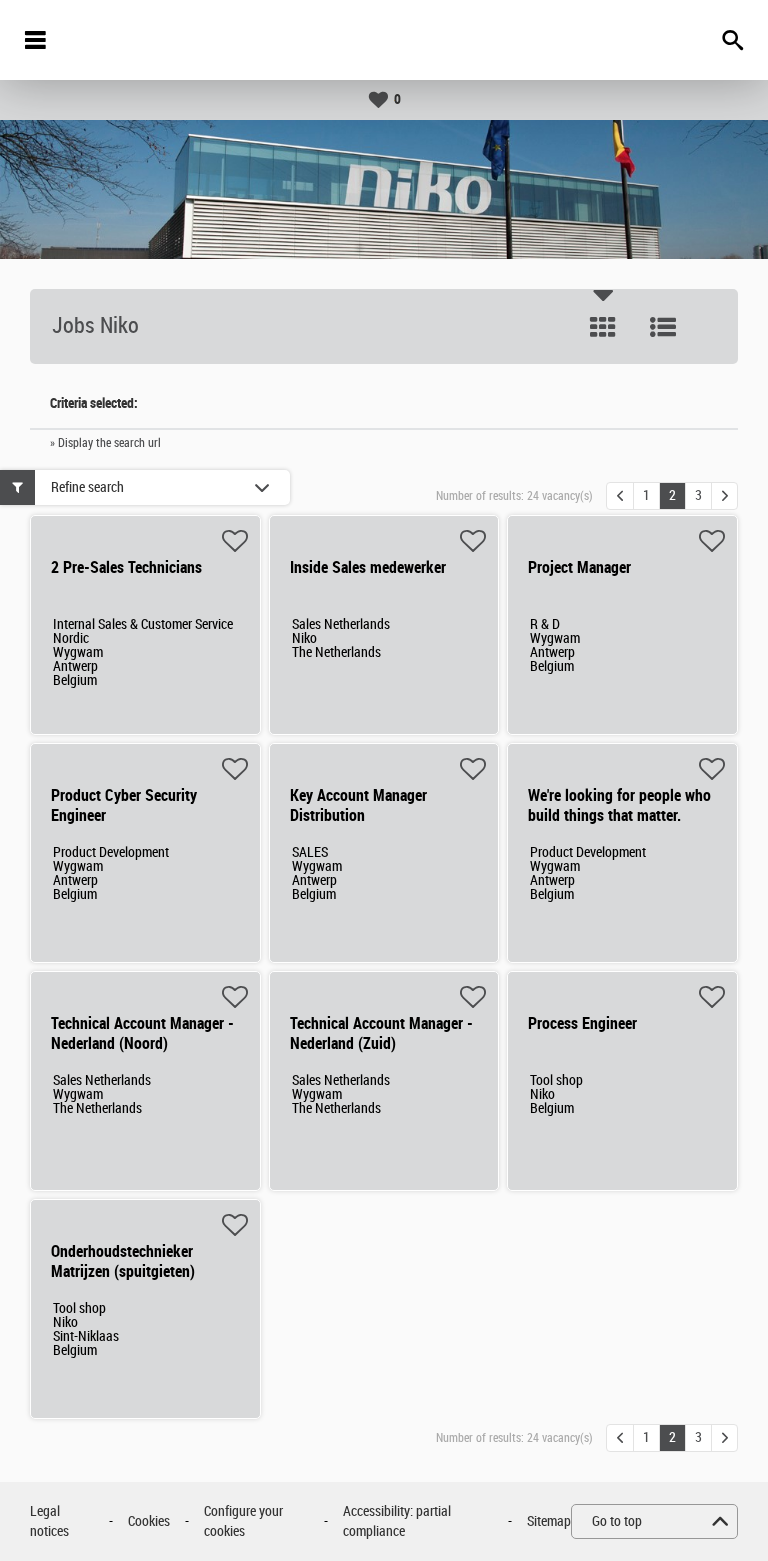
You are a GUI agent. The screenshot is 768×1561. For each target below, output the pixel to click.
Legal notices (49, 1521)
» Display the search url (105, 443)
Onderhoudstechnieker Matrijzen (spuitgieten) (123, 1261)
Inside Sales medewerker (368, 567)
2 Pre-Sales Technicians (126, 567)
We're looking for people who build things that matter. (619, 805)
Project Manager (579, 567)
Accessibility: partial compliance (397, 1521)
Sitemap (549, 1521)
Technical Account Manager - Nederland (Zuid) (381, 1033)
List (663, 327)
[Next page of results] (724, 496)
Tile (603, 327)
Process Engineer (582, 1023)
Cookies (149, 1521)
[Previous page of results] (620, 496)
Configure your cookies (243, 1521)
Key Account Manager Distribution (358, 805)
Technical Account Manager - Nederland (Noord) (142, 1033)
